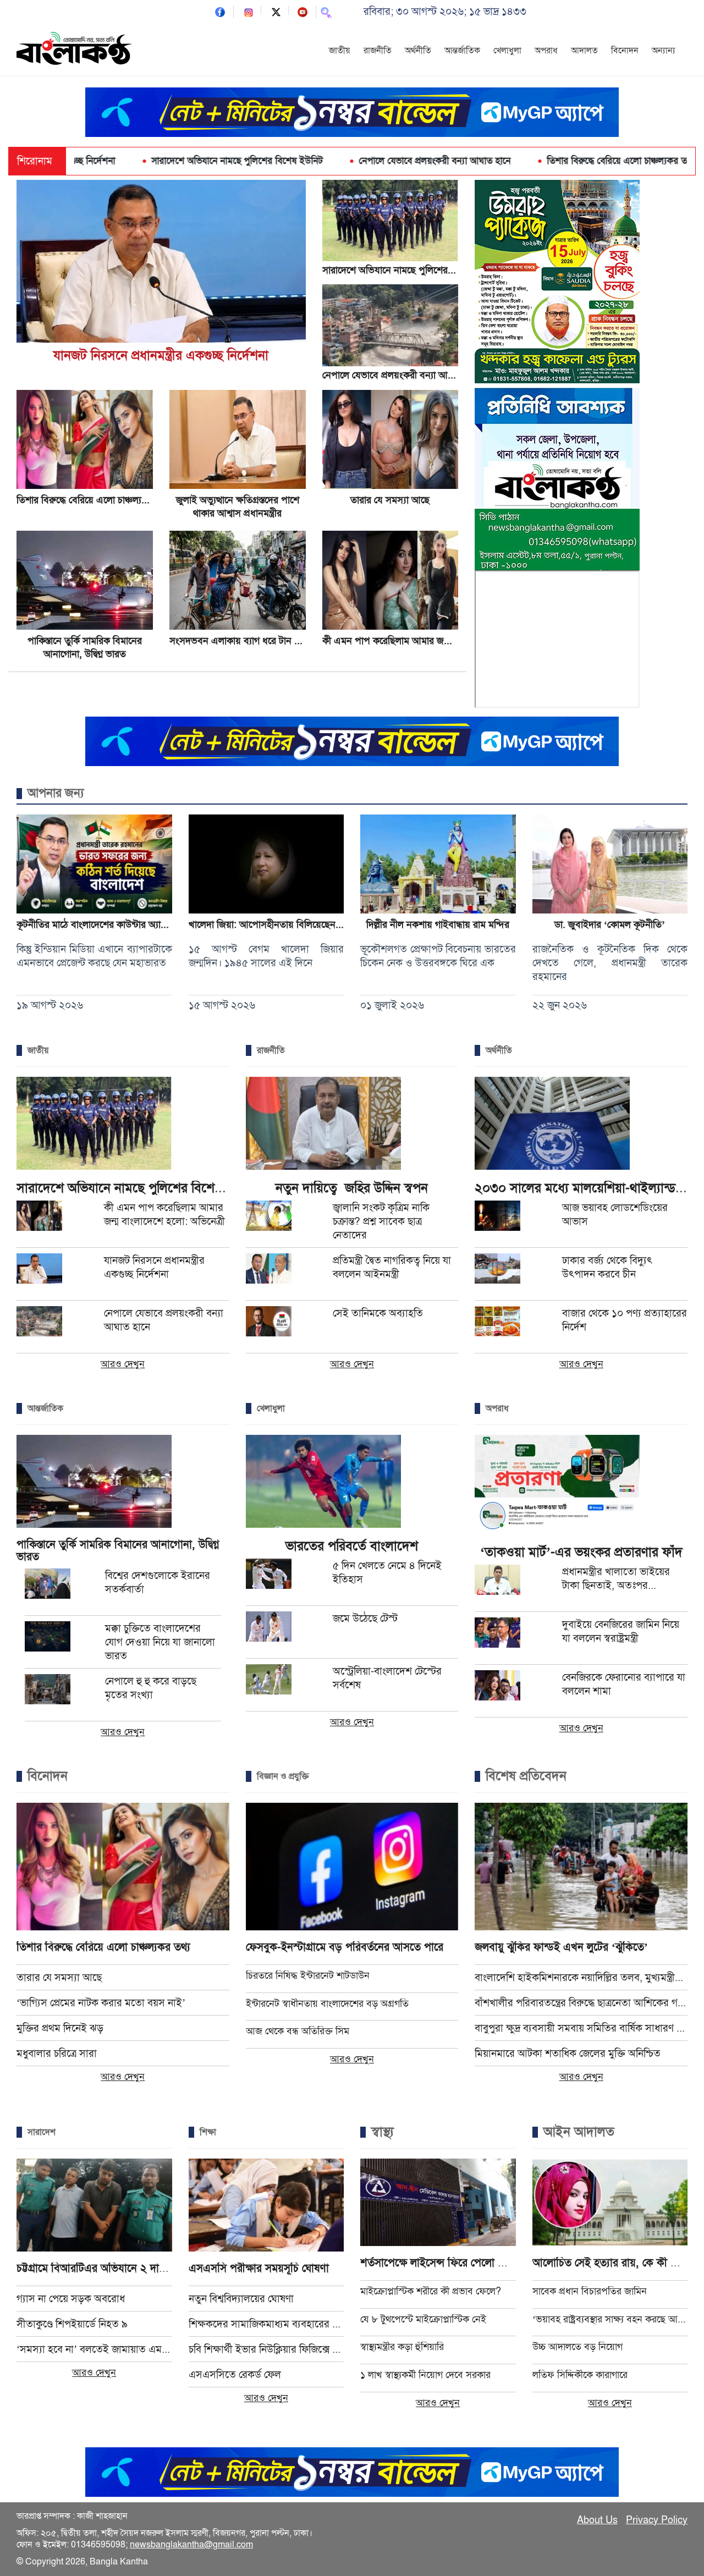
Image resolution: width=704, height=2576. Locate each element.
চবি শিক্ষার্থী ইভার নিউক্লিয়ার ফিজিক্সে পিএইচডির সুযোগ (266, 2349)
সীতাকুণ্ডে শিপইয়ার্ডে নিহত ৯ (72, 2324)
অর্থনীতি (418, 51)
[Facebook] (220, 11)
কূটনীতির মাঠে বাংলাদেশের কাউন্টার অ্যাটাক (95, 924)
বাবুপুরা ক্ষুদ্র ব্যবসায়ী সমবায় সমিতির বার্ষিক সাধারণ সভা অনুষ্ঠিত (581, 2028)
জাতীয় (340, 51)
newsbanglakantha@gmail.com (191, 2545)
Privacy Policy (657, 2520)
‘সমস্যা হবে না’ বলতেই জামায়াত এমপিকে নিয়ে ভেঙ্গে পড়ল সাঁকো (94, 2349)
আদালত (584, 51)
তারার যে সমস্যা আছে (390, 500)
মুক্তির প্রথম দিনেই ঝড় (60, 2028)
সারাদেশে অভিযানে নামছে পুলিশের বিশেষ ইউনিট (134, 161)
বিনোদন (625, 51)
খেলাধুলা (507, 51)
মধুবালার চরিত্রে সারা (57, 2053)
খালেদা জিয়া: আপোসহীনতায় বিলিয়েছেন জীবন (274, 924)
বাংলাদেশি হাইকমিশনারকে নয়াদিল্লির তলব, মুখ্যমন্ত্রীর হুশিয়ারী (581, 1977)
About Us (597, 2520)
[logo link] (74, 50)
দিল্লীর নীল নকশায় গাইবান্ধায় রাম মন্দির (438, 924)
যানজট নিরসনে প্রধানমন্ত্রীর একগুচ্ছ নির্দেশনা (161, 355)
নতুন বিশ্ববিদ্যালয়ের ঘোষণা (241, 2299)
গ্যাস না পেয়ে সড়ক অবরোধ (71, 2299)
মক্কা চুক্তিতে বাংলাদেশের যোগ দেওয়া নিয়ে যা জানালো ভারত (160, 1642)
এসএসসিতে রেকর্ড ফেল (235, 2374)
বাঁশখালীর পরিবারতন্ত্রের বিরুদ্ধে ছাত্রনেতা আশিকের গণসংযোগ (581, 2003)
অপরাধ (546, 51)
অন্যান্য (664, 51)
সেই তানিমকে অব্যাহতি (378, 1313)
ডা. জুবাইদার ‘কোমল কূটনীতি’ (610, 924)
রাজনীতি (378, 51)
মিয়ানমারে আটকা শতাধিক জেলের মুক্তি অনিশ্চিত (568, 2053)
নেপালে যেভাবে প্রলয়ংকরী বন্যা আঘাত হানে (332, 161)
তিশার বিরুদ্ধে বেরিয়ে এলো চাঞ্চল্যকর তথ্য (518, 161)
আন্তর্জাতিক (462, 51)
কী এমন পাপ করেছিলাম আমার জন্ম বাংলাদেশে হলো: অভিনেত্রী (436, 641)
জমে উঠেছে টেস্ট (365, 1618)
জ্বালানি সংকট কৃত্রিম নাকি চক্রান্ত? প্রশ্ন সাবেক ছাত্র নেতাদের (381, 1221)
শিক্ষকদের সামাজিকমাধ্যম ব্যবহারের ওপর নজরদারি (266, 2324)
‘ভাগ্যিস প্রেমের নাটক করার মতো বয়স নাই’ (101, 2003)
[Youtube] (302, 11)
